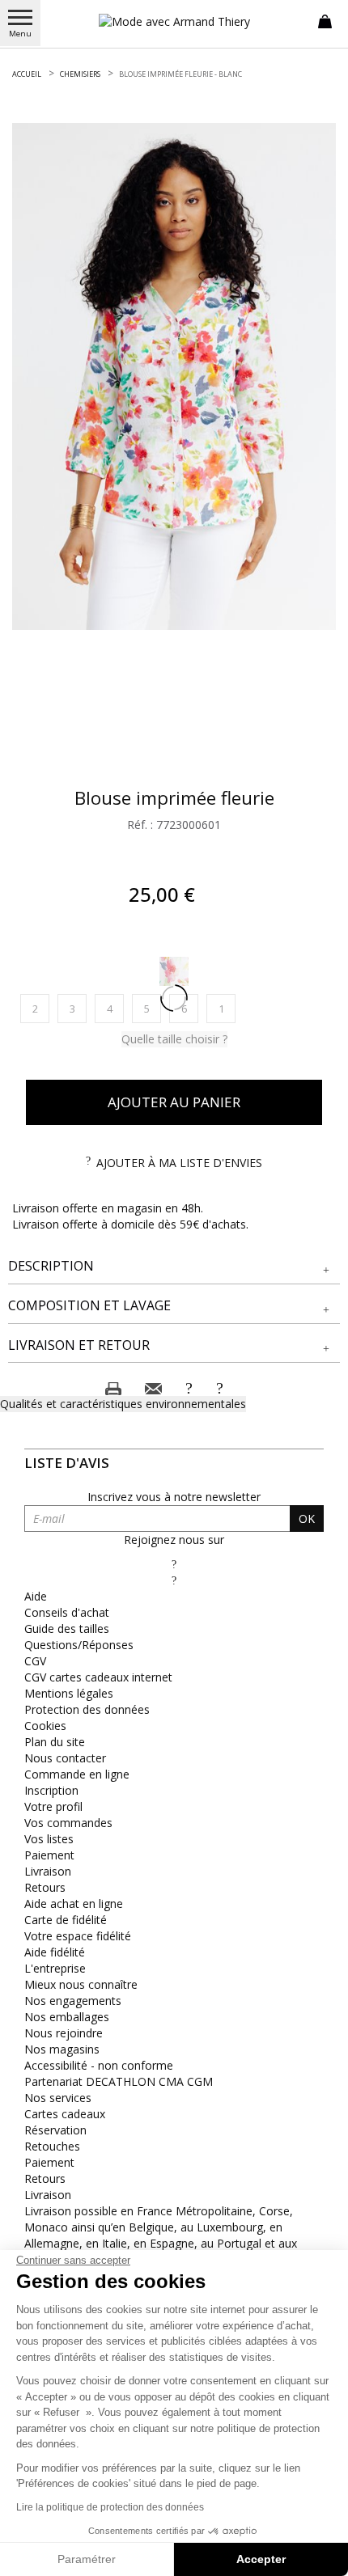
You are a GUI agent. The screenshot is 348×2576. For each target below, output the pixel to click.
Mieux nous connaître (81, 1984)
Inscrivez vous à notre (174, 1497)
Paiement (49, 1855)
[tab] (174, 1267)
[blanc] (174, 971)
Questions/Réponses (79, 1645)
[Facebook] (174, 1564)
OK (307, 1519)
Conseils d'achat (67, 1612)
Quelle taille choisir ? (174, 1039)
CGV (35, 1661)
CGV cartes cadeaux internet (98, 1677)
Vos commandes (68, 1823)
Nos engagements (73, 2001)
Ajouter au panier (174, 1102)
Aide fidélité (55, 1952)
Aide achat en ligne (74, 1903)
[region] (174, 376)
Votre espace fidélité (78, 1936)
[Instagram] (174, 1580)
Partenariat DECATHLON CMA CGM (119, 2081)
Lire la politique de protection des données (110, 2507)
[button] (174, 1266)
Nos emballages (67, 2017)
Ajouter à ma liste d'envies (179, 1163)
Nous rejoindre (64, 2033)
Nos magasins (62, 2049)
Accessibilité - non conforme (99, 2065)
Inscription (51, 1790)
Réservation (55, 2130)
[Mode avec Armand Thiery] (174, 21)
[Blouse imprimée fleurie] (174, 376)
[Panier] (325, 20)
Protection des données (87, 1709)
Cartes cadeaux (65, 2114)
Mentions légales (69, 1693)
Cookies (45, 1726)
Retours (45, 1887)
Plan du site (55, 1742)
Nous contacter (65, 1758)
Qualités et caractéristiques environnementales (123, 1404)
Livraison (48, 1871)
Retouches (52, 2146)
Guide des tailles (67, 1629)
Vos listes (49, 1839)
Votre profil (53, 1806)
